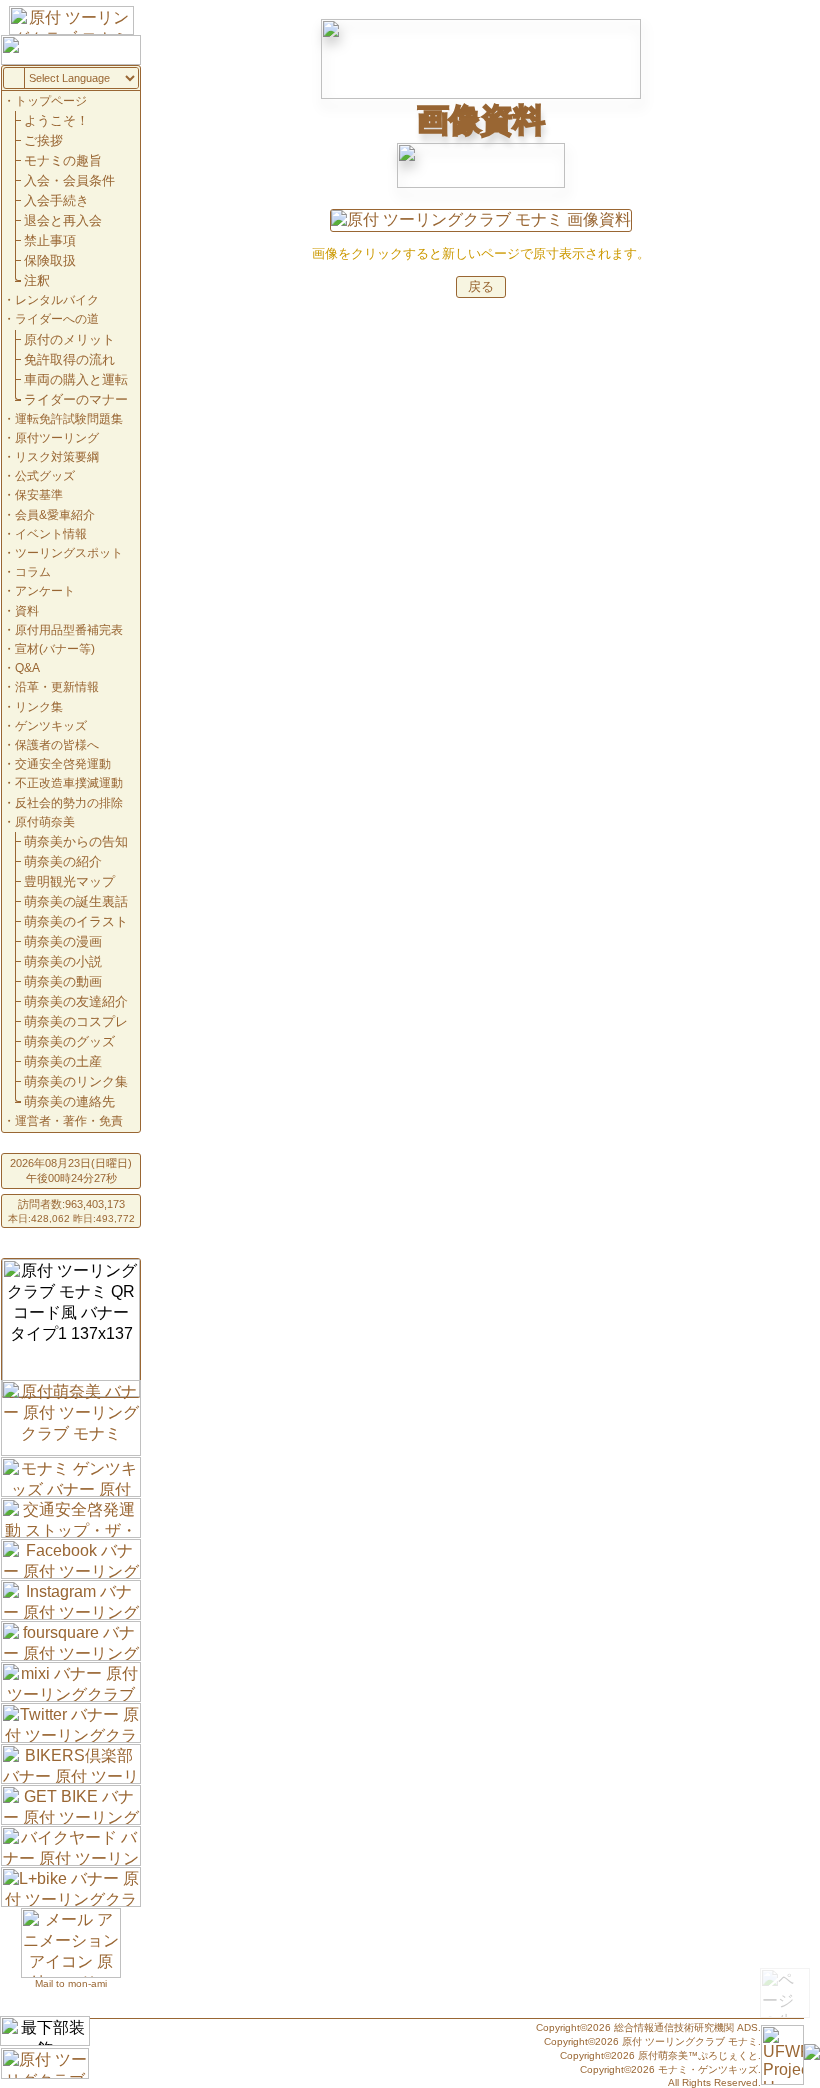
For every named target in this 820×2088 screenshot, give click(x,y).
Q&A (27, 668)
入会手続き (56, 200)
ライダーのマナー (76, 399)
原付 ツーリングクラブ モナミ (690, 2041)
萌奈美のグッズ (69, 1041)
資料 (27, 611)
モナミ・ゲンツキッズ (708, 2069)
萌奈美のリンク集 (76, 1081)
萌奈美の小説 (63, 961)
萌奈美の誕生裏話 (76, 901)
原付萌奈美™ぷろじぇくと (698, 2055)
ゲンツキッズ (51, 726)
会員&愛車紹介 (55, 515)
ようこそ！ (56, 120)
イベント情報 (51, 534)
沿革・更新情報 (57, 687)
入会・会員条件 (69, 180)
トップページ (51, 101)
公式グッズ (45, 476)
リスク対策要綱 (57, 457)
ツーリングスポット (69, 553)
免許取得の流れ (69, 359)
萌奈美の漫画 (63, 941)
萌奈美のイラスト (76, 921)
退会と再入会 (63, 220)
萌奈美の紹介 (63, 861)
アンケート (45, 591)
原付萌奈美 (45, 822)
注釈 (37, 280)
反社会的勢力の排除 (69, 803)
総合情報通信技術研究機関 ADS (686, 2027)
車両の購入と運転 (76, 379)
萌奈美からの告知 (76, 841)
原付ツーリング (57, 438)
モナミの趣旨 (63, 160)
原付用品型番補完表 (69, 630)
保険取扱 (50, 260)
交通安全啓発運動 (63, 764)
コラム (33, 572)
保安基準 (39, 495)
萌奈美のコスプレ (76, 1021)
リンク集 (39, 707)
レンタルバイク (57, 300)
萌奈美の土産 (63, 1061)
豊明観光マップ (69, 881)
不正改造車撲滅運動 (69, 783)
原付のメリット (69, 339)
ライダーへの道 (57, 319)
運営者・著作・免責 (69, 1121)
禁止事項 (50, 240)
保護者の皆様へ (57, 745)
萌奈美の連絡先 (69, 1101)
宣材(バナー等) (55, 649)
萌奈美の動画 (63, 981)
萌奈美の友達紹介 (76, 1001)
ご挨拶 (43, 140)
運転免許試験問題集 (69, 419)
